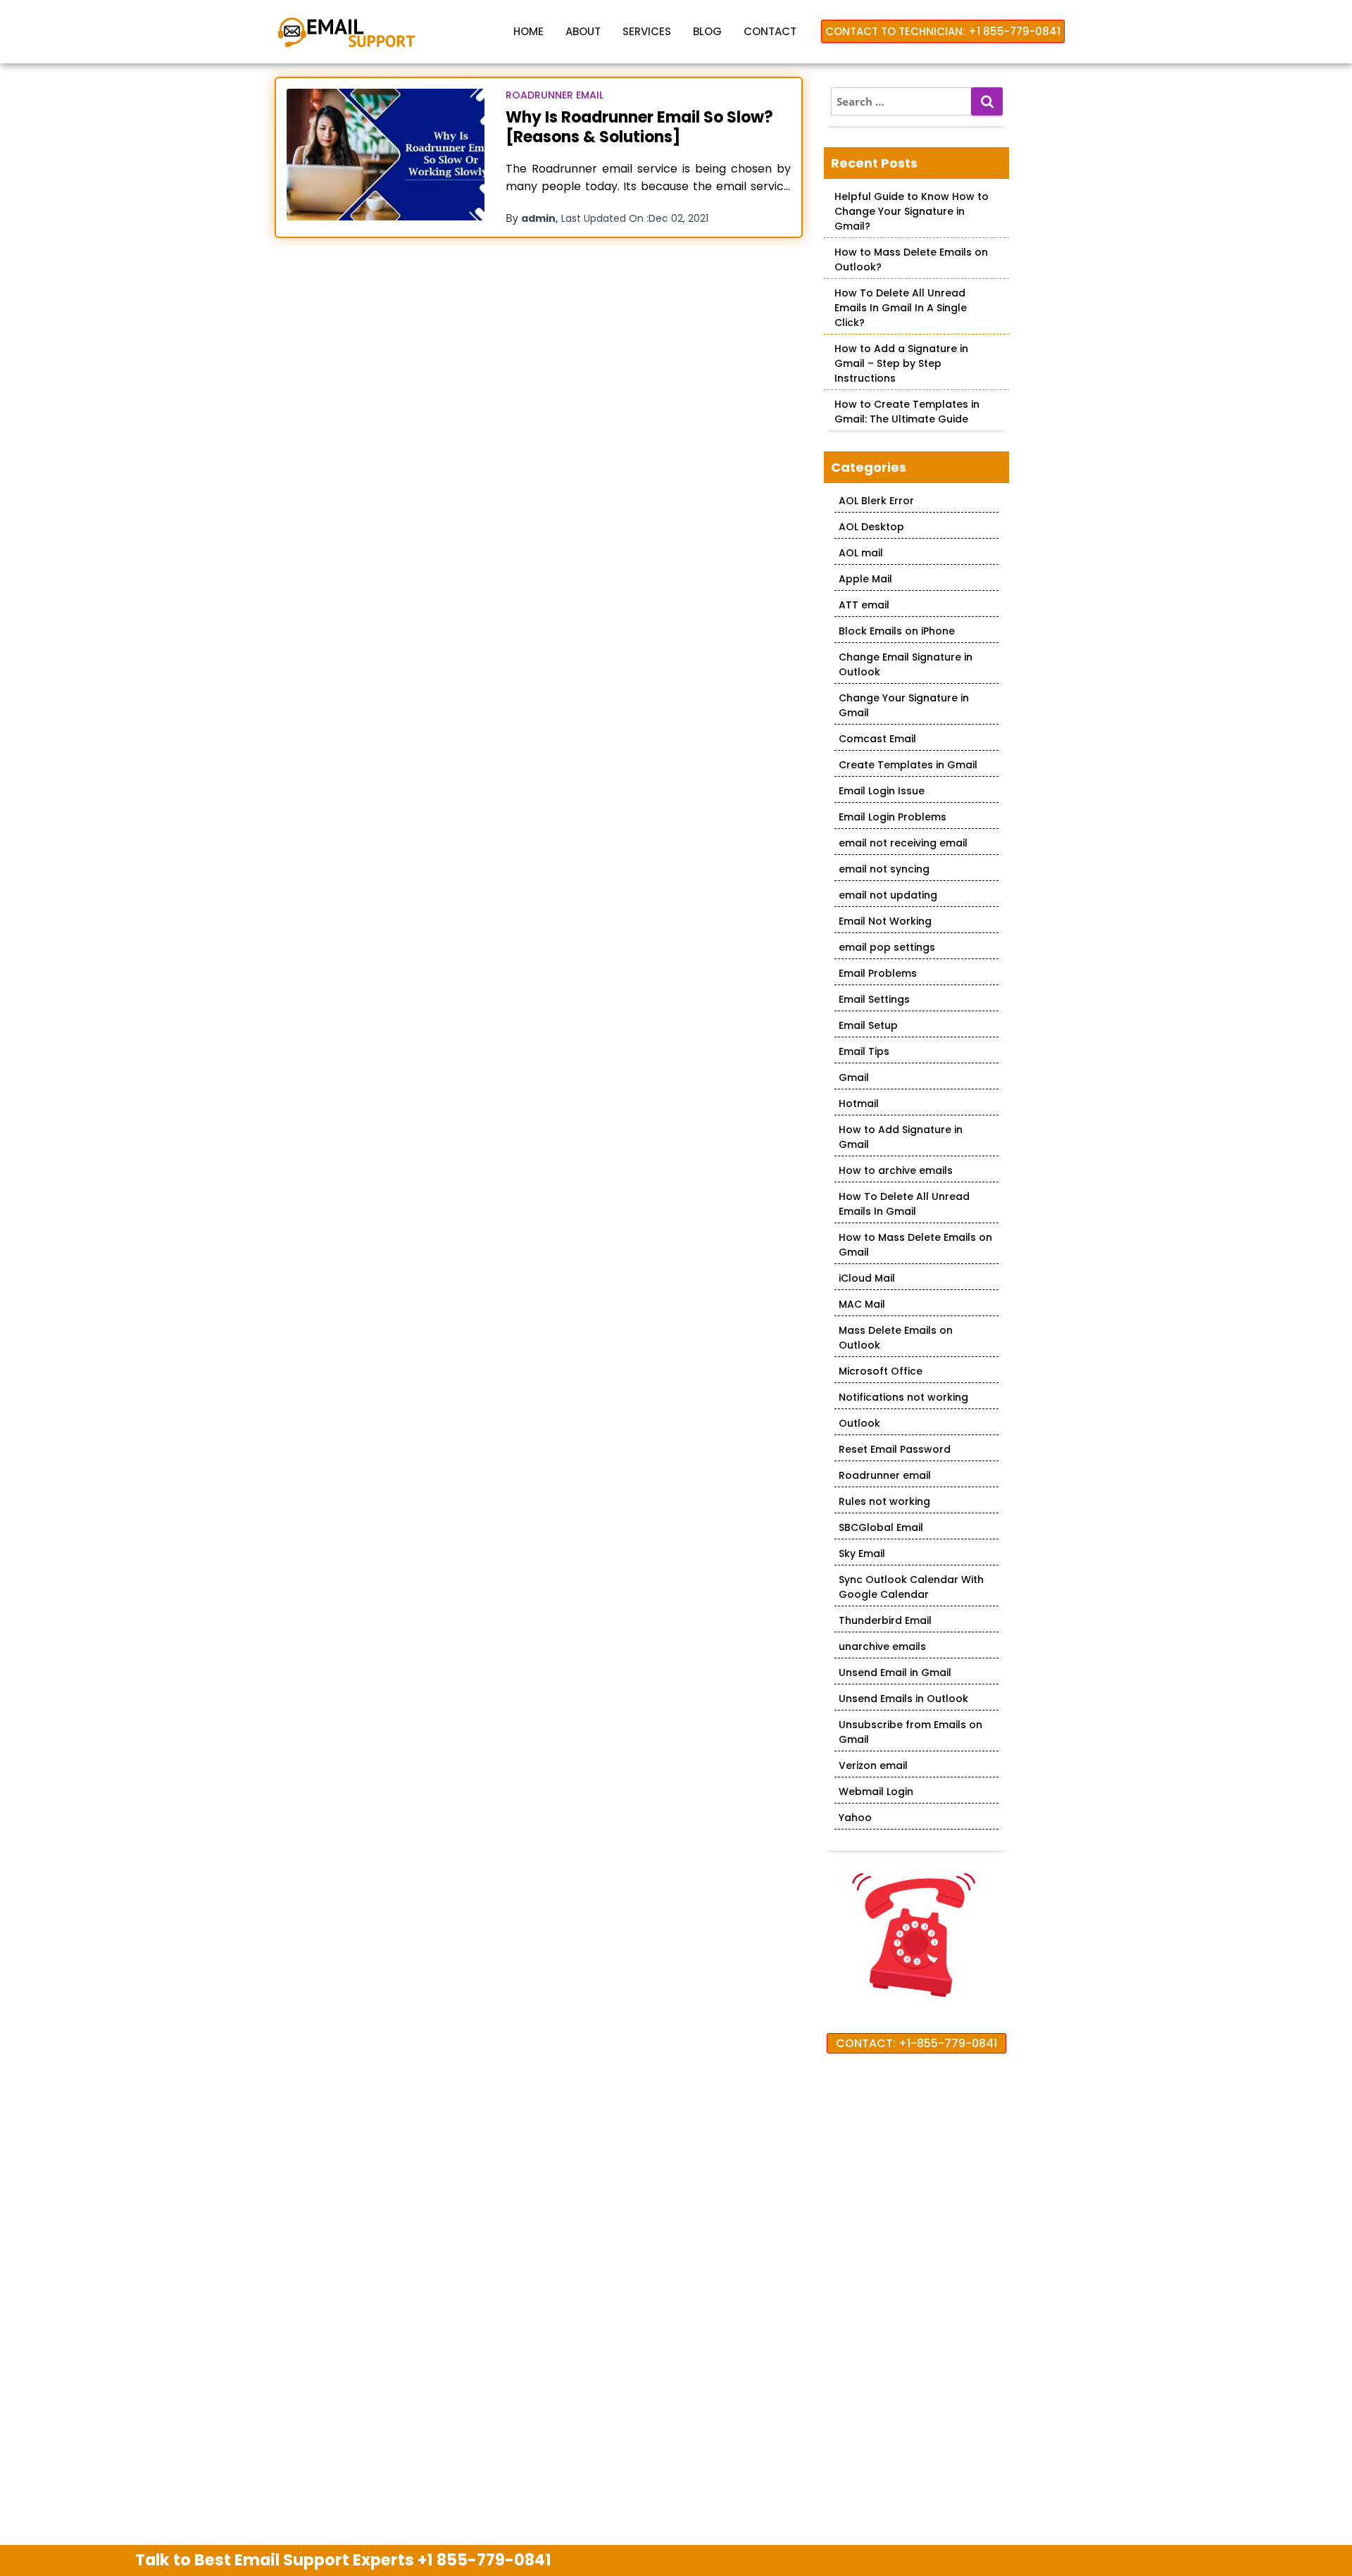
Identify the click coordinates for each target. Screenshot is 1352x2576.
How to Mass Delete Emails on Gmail (915, 1245)
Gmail (854, 1077)
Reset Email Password (895, 1449)
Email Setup (868, 1025)
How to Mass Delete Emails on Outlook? (911, 260)
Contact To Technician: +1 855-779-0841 (943, 31)
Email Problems (878, 973)
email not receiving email (903, 843)
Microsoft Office (881, 1371)
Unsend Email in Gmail (895, 1672)
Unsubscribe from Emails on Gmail (910, 1732)
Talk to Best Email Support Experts (343, 2560)
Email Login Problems (893, 817)
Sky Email (862, 1553)
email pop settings (887, 947)
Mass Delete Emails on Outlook (896, 1338)
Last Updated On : (635, 218)
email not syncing (884, 869)
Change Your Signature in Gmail (904, 705)
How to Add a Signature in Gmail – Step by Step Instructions (901, 363)
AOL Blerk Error (876, 501)
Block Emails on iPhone (897, 631)
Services (647, 31)
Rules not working (884, 1501)
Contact (770, 31)
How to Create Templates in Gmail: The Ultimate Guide (907, 412)
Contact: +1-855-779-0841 (916, 2043)
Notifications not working (903, 1397)
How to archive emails (896, 1170)
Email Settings (874, 999)
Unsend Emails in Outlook (903, 1699)
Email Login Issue (882, 791)
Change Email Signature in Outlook (906, 664)
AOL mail (861, 553)
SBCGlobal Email (881, 1527)
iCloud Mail (867, 1278)
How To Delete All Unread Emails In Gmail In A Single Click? (901, 308)
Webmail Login (876, 1792)
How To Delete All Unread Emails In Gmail (904, 1204)
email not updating (888, 895)
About (583, 31)
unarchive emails (882, 1646)
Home (528, 31)
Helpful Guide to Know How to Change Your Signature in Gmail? (912, 211)
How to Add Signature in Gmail (901, 1137)
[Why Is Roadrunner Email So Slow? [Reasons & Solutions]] (386, 155)
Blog (707, 31)
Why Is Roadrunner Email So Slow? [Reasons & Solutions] (639, 127)
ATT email (864, 605)
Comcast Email (877, 739)
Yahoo (855, 1818)
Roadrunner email (555, 95)
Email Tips (864, 1051)
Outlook (859, 1423)
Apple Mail (865, 579)
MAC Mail (862, 1304)
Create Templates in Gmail (908, 765)
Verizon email (873, 1765)
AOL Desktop (871, 527)
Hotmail (859, 1103)
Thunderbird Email (885, 1620)
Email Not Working (885, 921)
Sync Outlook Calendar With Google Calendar (911, 1587)
